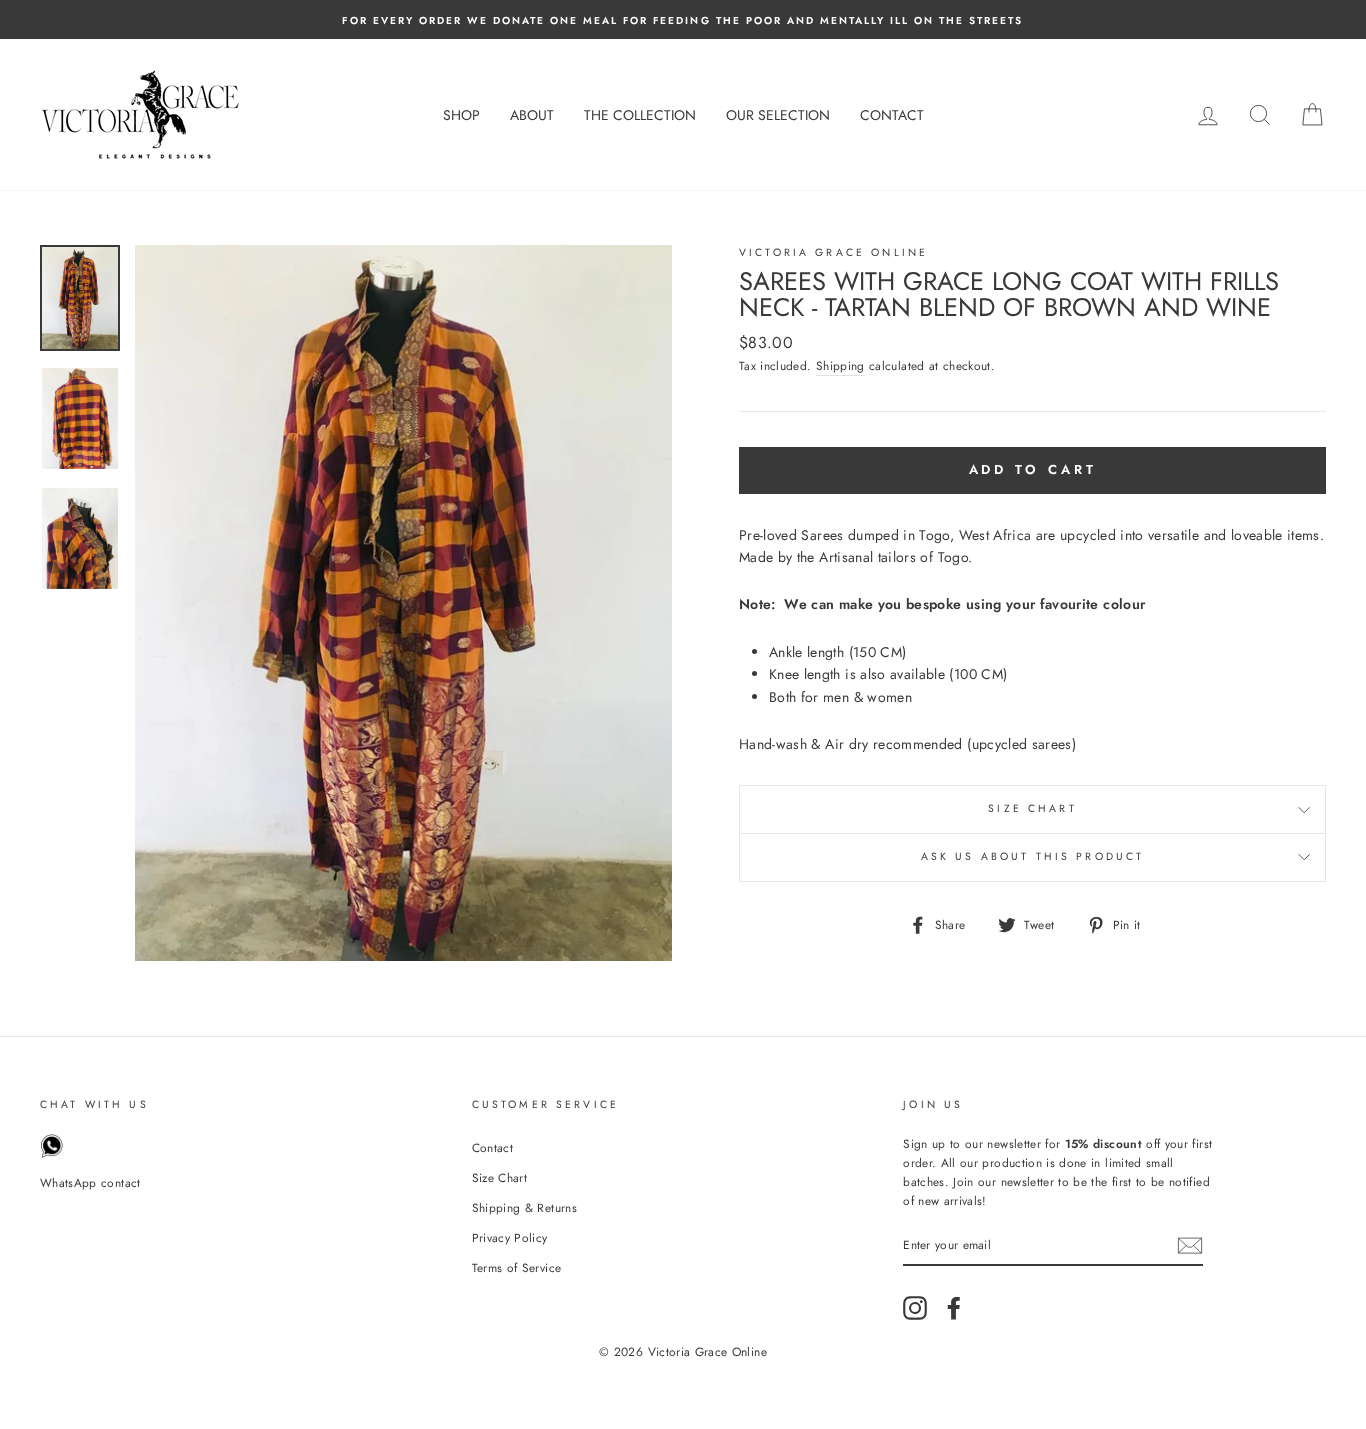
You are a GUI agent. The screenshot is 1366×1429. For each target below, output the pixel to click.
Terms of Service (517, 1267)
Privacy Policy (510, 1237)
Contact (892, 115)
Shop (461, 115)
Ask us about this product (1033, 856)
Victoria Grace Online (833, 252)
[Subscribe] (1190, 1245)
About (532, 115)
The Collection (640, 115)
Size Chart (1032, 808)
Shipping (840, 365)
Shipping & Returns (524, 1207)
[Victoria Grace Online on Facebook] (954, 1308)
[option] (683, 19)
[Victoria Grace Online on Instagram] (915, 1308)
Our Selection (778, 115)
